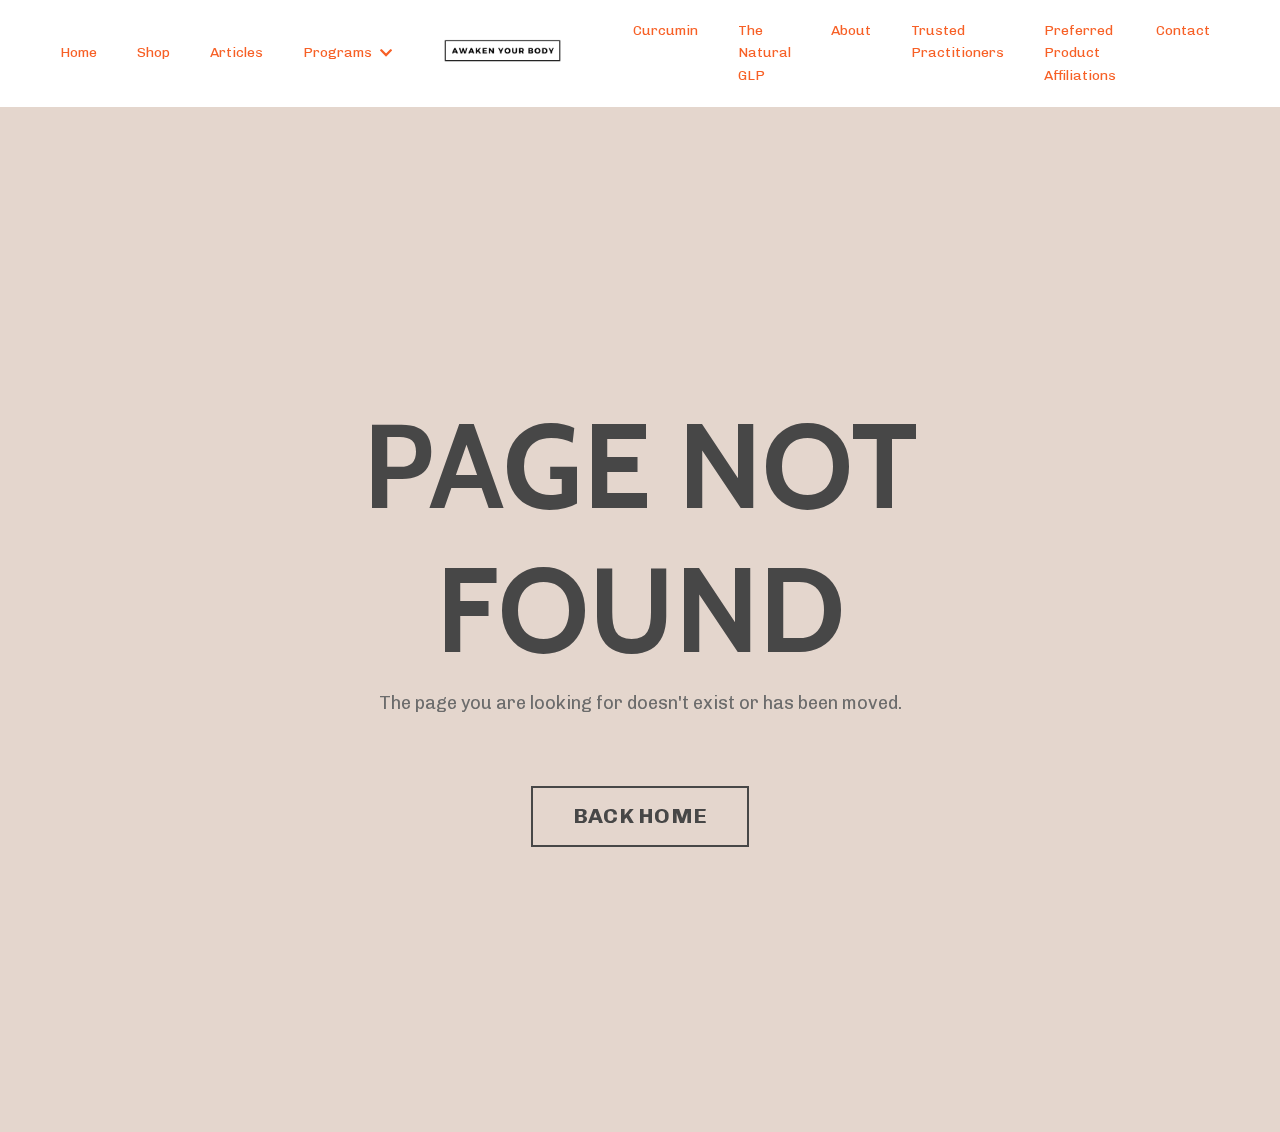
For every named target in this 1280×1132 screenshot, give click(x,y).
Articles (236, 52)
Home (78, 52)
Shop (153, 52)
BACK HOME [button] (640, 815)
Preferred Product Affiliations (1080, 53)
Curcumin (665, 30)
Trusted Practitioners (957, 41)
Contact (1183, 30)
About (851, 30)
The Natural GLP (764, 53)
